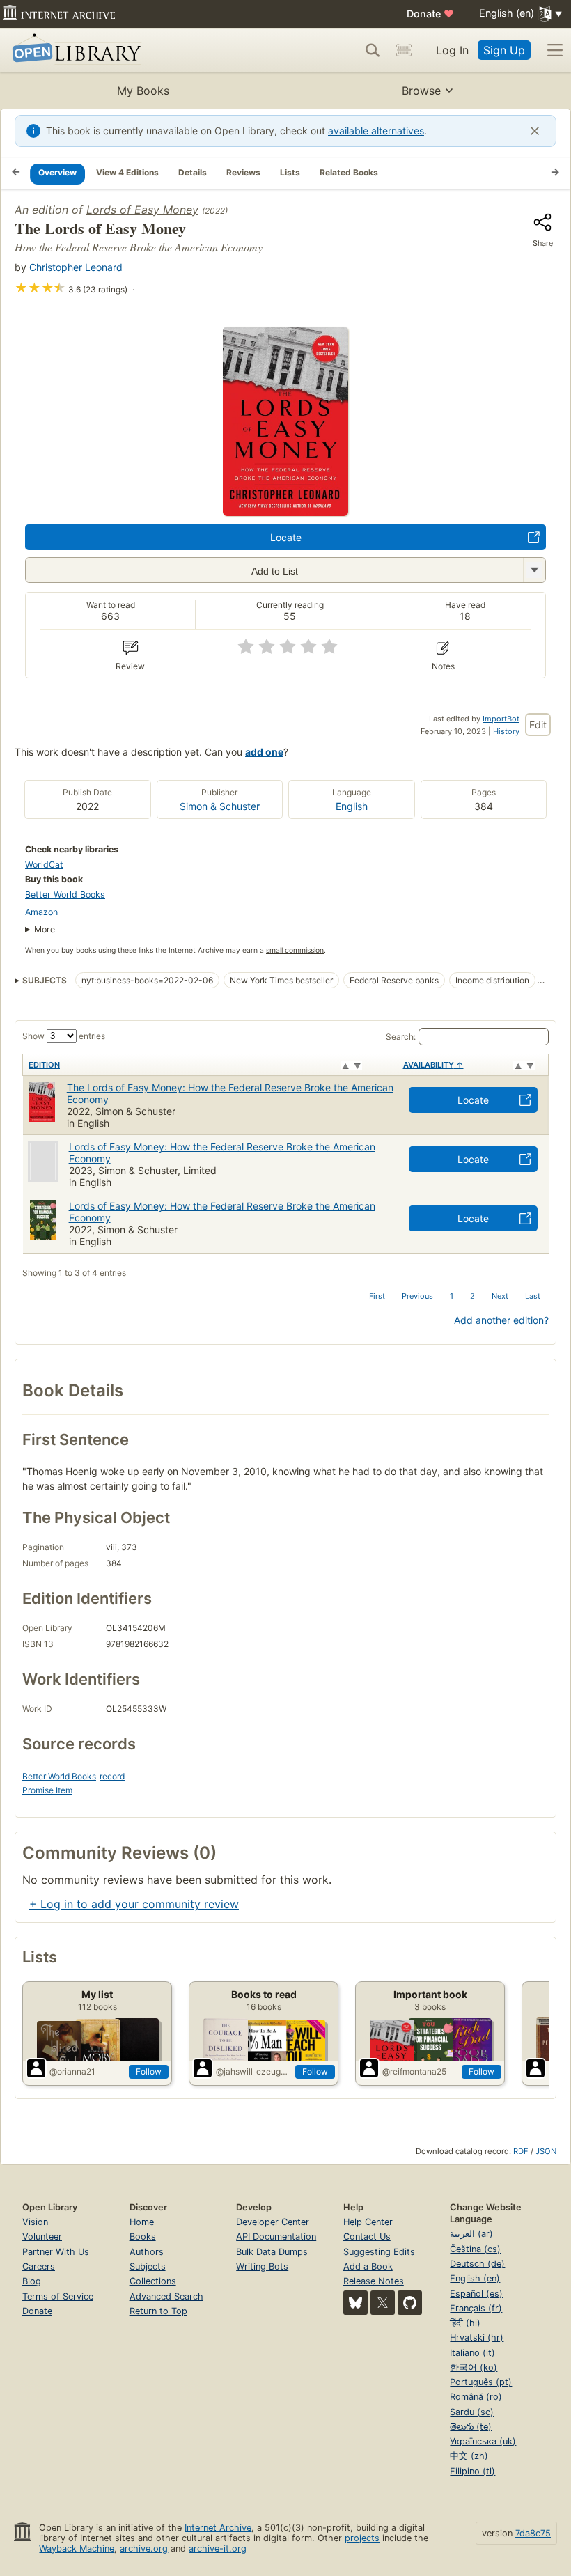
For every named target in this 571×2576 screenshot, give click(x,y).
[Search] (373, 50)
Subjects (148, 2266)
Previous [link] (417, 1296)
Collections (153, 2281)
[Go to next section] (555, 173)
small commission (295, 950)
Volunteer (42, 2237)
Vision (35, 2222)
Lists (290, 172)
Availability (433, 1065)
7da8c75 (533, 2533)
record (112, 1776)
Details (193, 172)
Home (142, 2222)
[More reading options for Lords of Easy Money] (534, 570)
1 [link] (452, 1296)
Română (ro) (476, 2397)
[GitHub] (410, 2303)
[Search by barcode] (404, 50)
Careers (39, 2266)
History (506, 731)
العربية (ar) (471, 2234)
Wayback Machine (77, 2548)
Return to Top (158, 2311)
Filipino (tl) (472, 2471)
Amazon (41, 912)
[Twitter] (383, 2303)
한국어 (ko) (474, 2367)
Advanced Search (166, 2296)
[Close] (535, 131)
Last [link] (533, 1296)
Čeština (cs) (475, 2249)
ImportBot (501, 719)
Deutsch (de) (477, 2264)
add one (264, 752)
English (352, 806)
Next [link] (500, 1296)
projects (362, 2538)
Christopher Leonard (76, 267)
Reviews (243, 172)
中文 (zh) (469, 2456)
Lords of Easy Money (142, 210)
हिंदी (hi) (465, 2323)
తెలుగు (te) (471, 2427)
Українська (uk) (483, 2441)
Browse (421, 91)
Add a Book (368, 2266)
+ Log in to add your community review (134, 1904)
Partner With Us (56, 2252)
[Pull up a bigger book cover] (285, 512)
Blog (32, 2281)
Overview (57, 172)
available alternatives (376, 131)
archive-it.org (218, 2548)
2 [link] (472, 1296)
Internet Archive (218, 2528)
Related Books (349, 172)
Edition (44, 1065)
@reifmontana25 (414, 2071)
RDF (521, 2151)
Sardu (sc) (472, 2412)
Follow (149, 2071)
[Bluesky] (355, 2303)
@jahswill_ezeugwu (253, 2071)
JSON (546, 2151)
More (45, 929)
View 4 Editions (127, 172)
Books (143, 2237)
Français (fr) (476, 2308)
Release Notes (374, 2281)
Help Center (368, 2222)
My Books (143, 91)
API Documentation (276, 2237)
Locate (286, 537)
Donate (430, 14)
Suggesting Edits (379, 2252)
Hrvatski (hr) (477, 2337)
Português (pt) (481, 2382)
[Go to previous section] (16, 173)
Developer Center (273, 2222)
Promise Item (47, 1790)
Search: (401, 1037)
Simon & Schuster (220, 806)
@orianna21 (72, 2071)
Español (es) (476, 2294)
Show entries (64, 1036)
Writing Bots (262, 2266)
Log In (452, 50)
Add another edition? (501, 1320)
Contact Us (367, 2237)
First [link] (377, 1296)
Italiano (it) (472, 2353)
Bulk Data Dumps (272, 2252)
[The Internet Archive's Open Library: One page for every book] (74, 50)
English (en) (475, 2278)
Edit (538, 725)
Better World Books (65, 895)
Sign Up (504, 50)
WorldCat (44, 865)
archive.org (144, 2548)
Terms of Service (58, 2296)
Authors (147, 2252)
